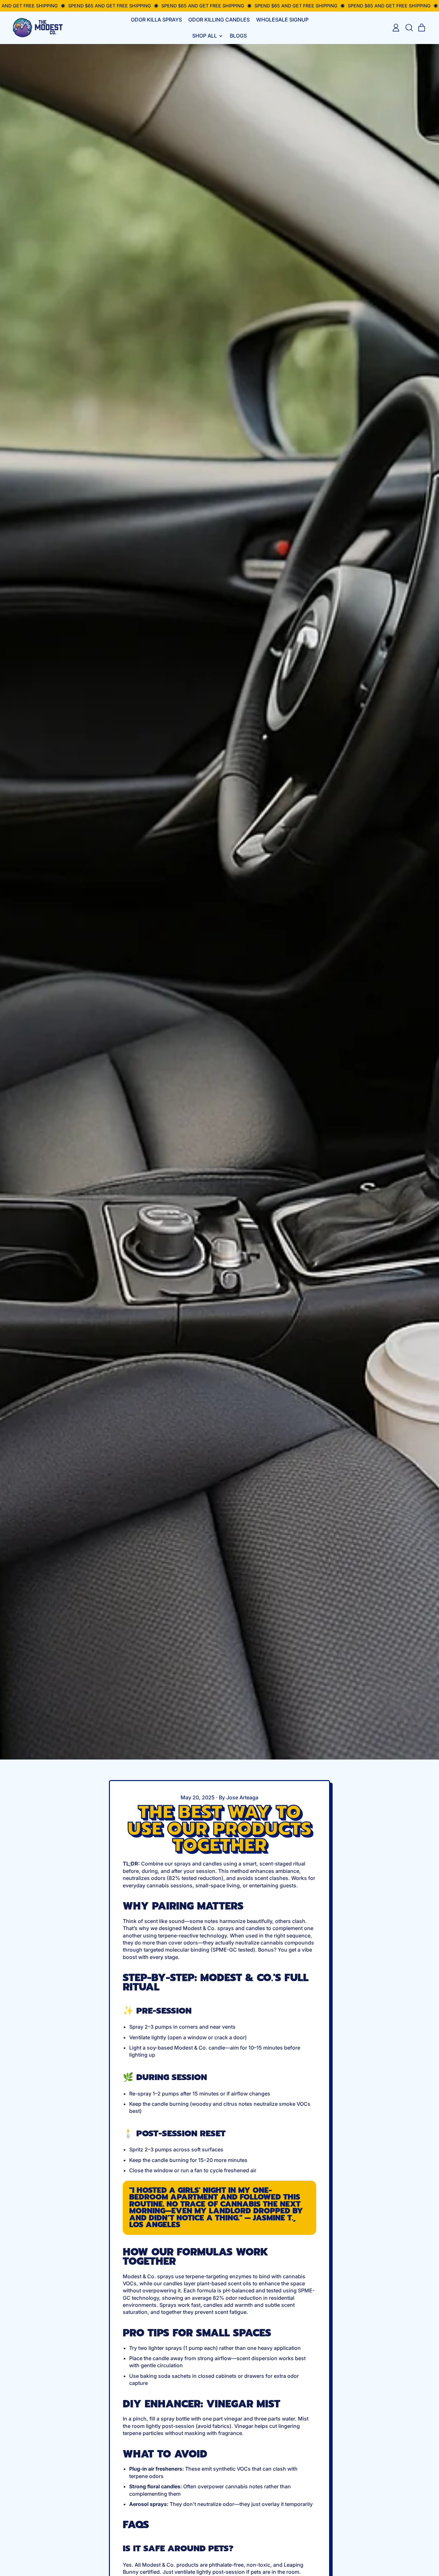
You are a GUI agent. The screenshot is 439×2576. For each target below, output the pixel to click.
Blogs (238, 36)
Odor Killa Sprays (156, 20)
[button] (409, 28)
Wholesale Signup (282, 20)
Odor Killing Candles (219, 20)
